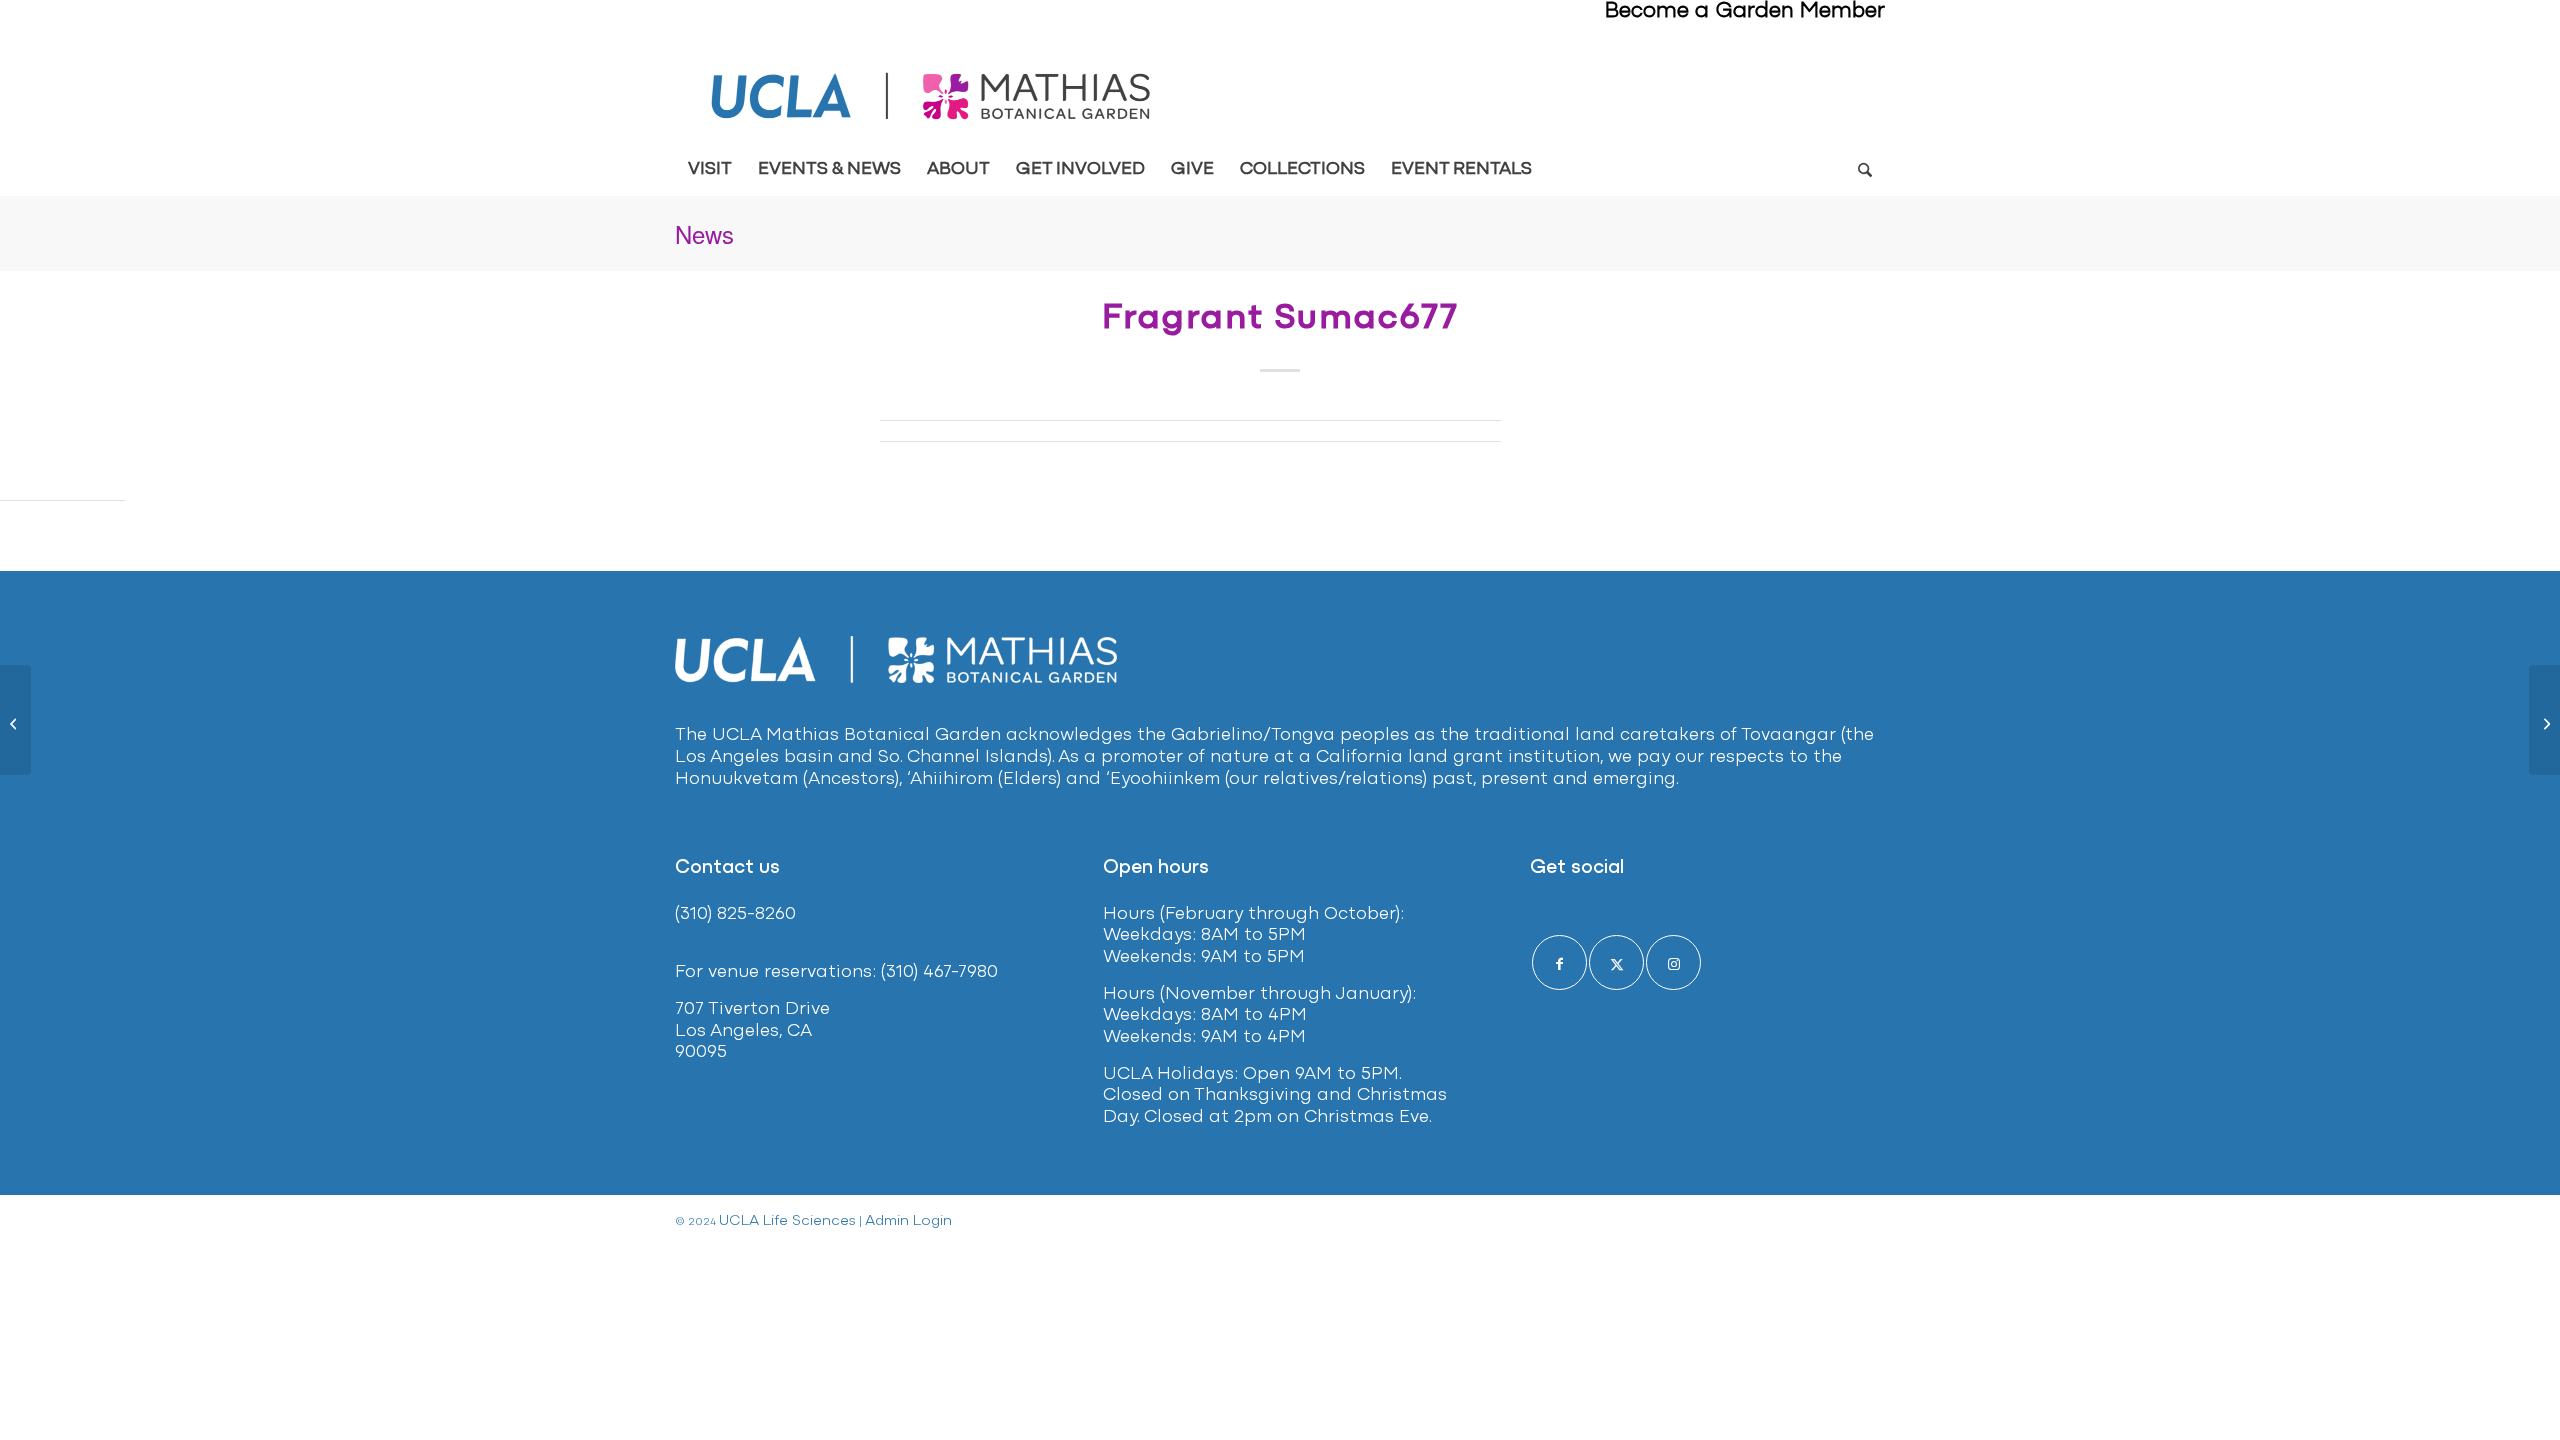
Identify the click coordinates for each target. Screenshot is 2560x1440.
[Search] (1864, 170)
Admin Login (908, 1221)
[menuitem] (710, 170)
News (704, 233)
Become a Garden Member (1745, 11)
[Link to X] (1616, 962)
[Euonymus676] (15, 720)
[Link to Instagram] (1673, 962)
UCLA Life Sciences (787, 1221)
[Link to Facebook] (1559, 962)
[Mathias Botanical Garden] (932, 96)
